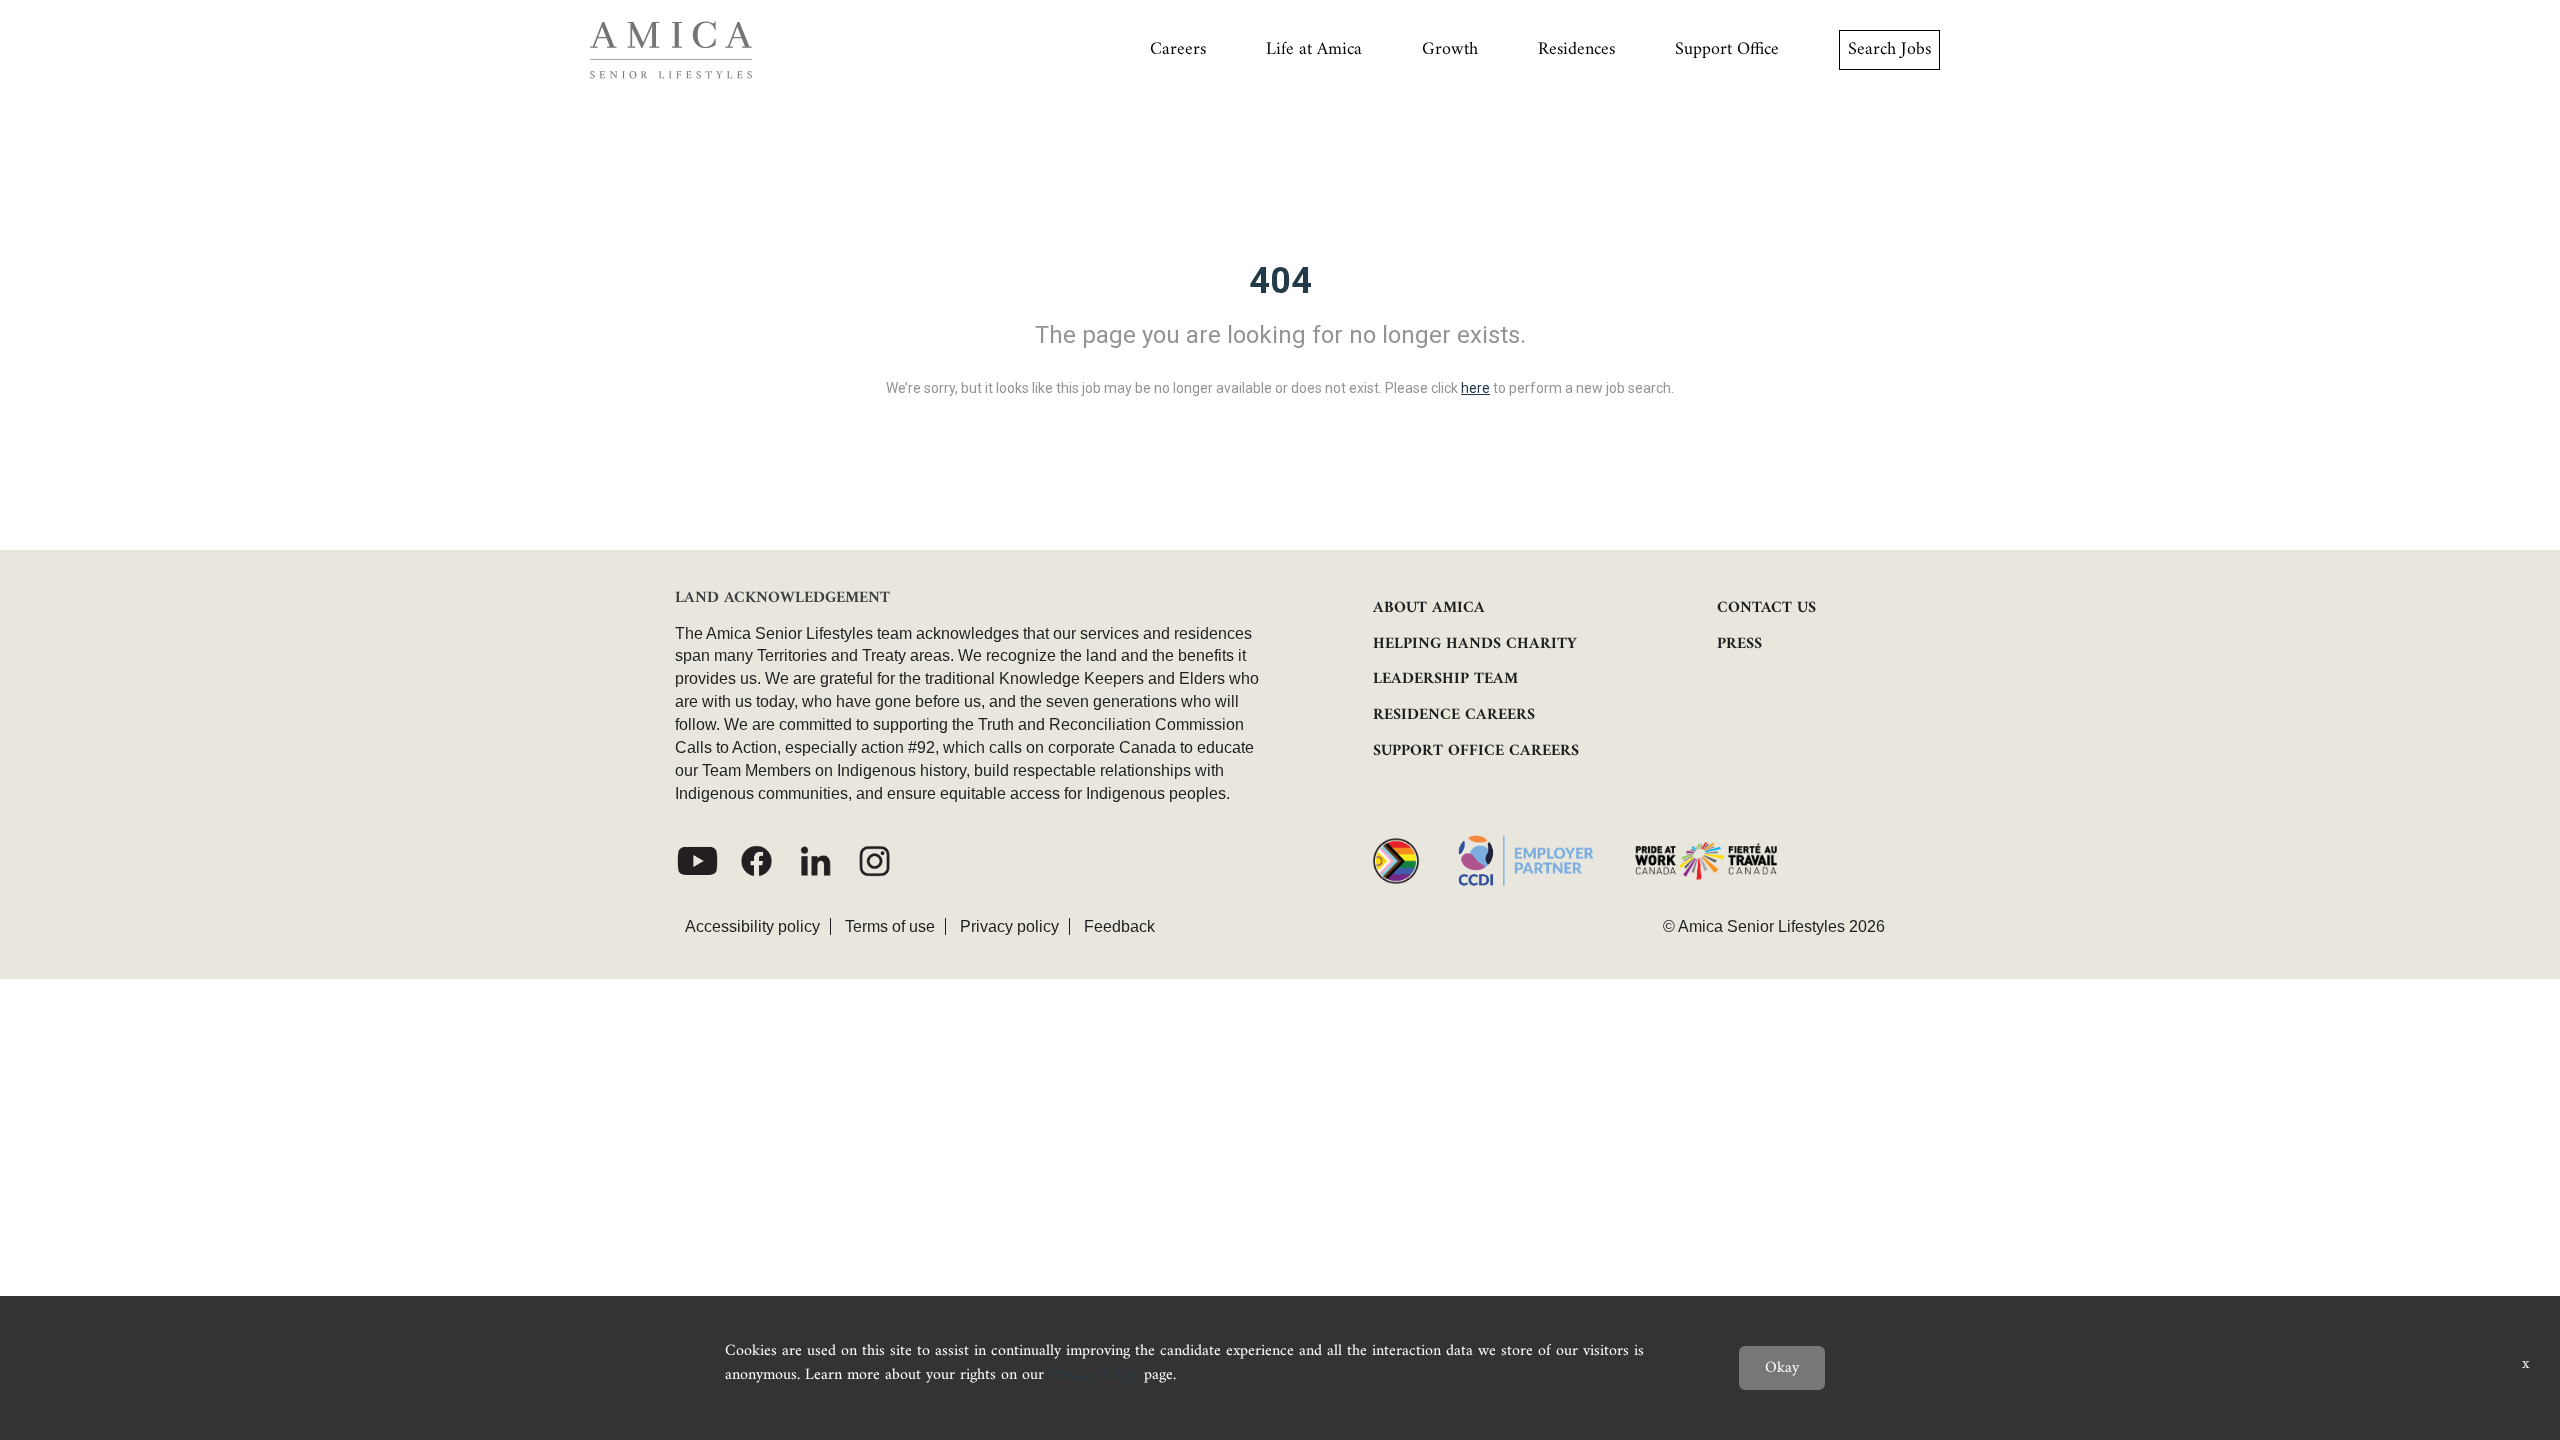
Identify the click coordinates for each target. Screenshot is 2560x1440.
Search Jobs (1889, 49)
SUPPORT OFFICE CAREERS (1476, 751)
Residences (1576, 49)
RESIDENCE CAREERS (1454, 715)
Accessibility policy (752, 926)
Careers (1178, 49)
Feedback (1119, 926)
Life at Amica (1314, 49)
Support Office (1727, 49)
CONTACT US (1766, 608)
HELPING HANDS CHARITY (1475, 644)
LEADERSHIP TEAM (1445, 679)
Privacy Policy (1094, 1375)
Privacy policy (1009, 926)
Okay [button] (1782, 1368)
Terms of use (890, 926)
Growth (1450, 49)
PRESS (1739, 644)
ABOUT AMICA (1429, 608)
